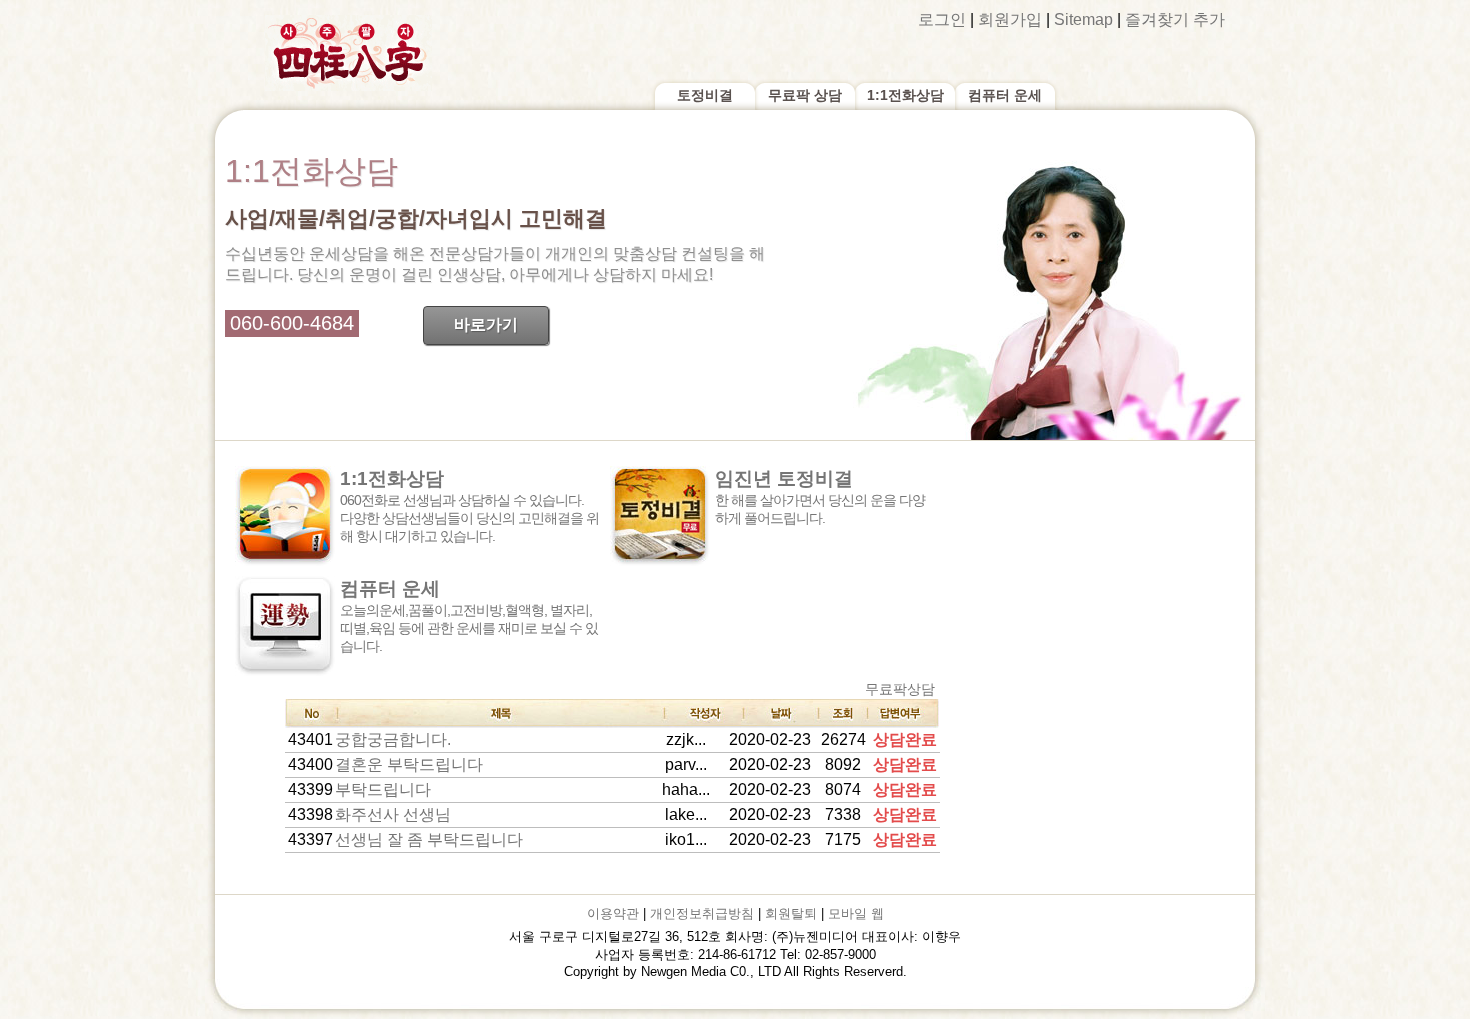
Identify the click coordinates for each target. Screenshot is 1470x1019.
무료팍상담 (900, 689)
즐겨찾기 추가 (1175, 19)
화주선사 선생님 (393, 814)
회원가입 (1010, 19)
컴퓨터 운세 (1005, 95)
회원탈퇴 (791, 913)
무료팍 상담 (805, 95)
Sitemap (1083, 19)
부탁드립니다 (383, 789)
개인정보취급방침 (702, 913)
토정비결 (705, 95)
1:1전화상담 (905, 95)
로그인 (942, 19)
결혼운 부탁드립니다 (409, 764)
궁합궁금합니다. (393, 739)
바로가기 (486, 324)
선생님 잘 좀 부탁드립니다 (429, 839)
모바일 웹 (856, 913)
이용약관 (613, 913)
